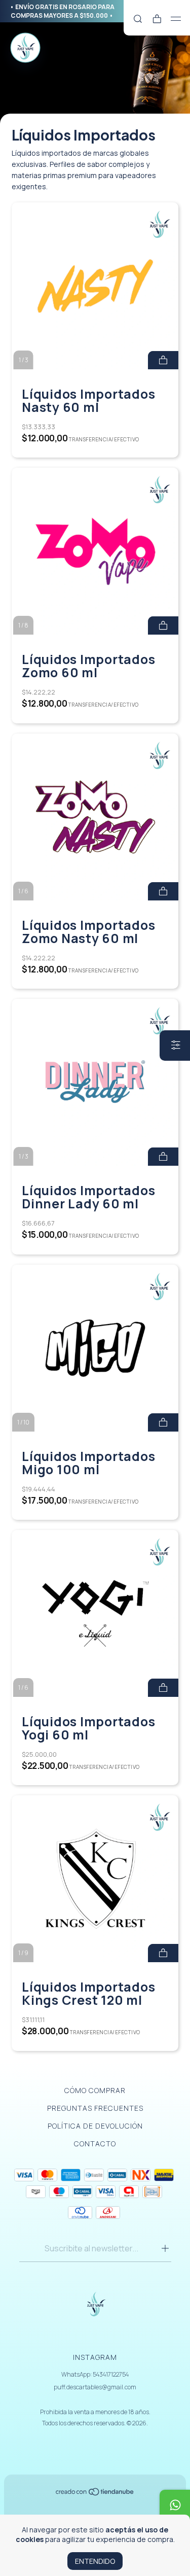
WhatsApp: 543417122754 (95, 2374)
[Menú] (176, 19)
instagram (95, 2357)
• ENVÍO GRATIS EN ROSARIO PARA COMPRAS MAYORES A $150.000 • (62, 11)
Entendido (95, 2561)
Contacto (95, 2144)
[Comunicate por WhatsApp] (175, 2505)
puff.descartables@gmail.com (95, 2387)
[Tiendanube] (95, 2494)
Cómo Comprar (95, 2090)
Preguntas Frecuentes (95, 2108)
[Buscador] (138, 19)
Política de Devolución (95, 2126)
